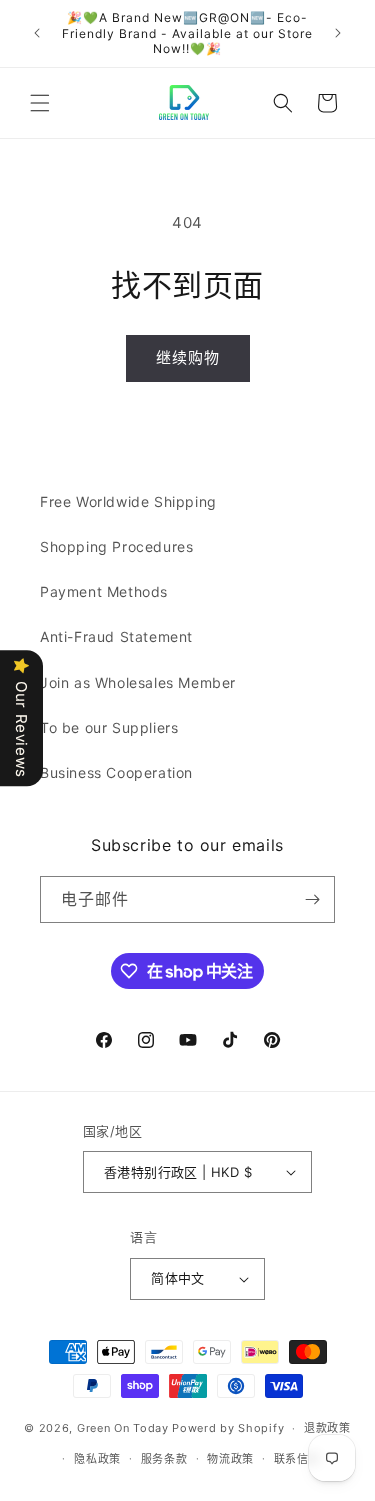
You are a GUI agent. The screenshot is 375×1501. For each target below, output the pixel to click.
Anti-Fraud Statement (116, 636)
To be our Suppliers (109, 727)
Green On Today (123, 1428)
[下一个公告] (338, 33)
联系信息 (297, 1459)
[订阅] (312, 899)
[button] (40, 103)
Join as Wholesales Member (138, 682)
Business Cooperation (116, 772)
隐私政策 (97, 1459)
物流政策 (230, 1459)
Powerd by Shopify (228, 1428)
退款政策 (327, 1428)
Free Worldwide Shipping (128, 501)
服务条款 (164, 1459)
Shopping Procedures (116, 546)
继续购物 (188, 357)
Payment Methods (104, 591)
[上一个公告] (37, 33)
